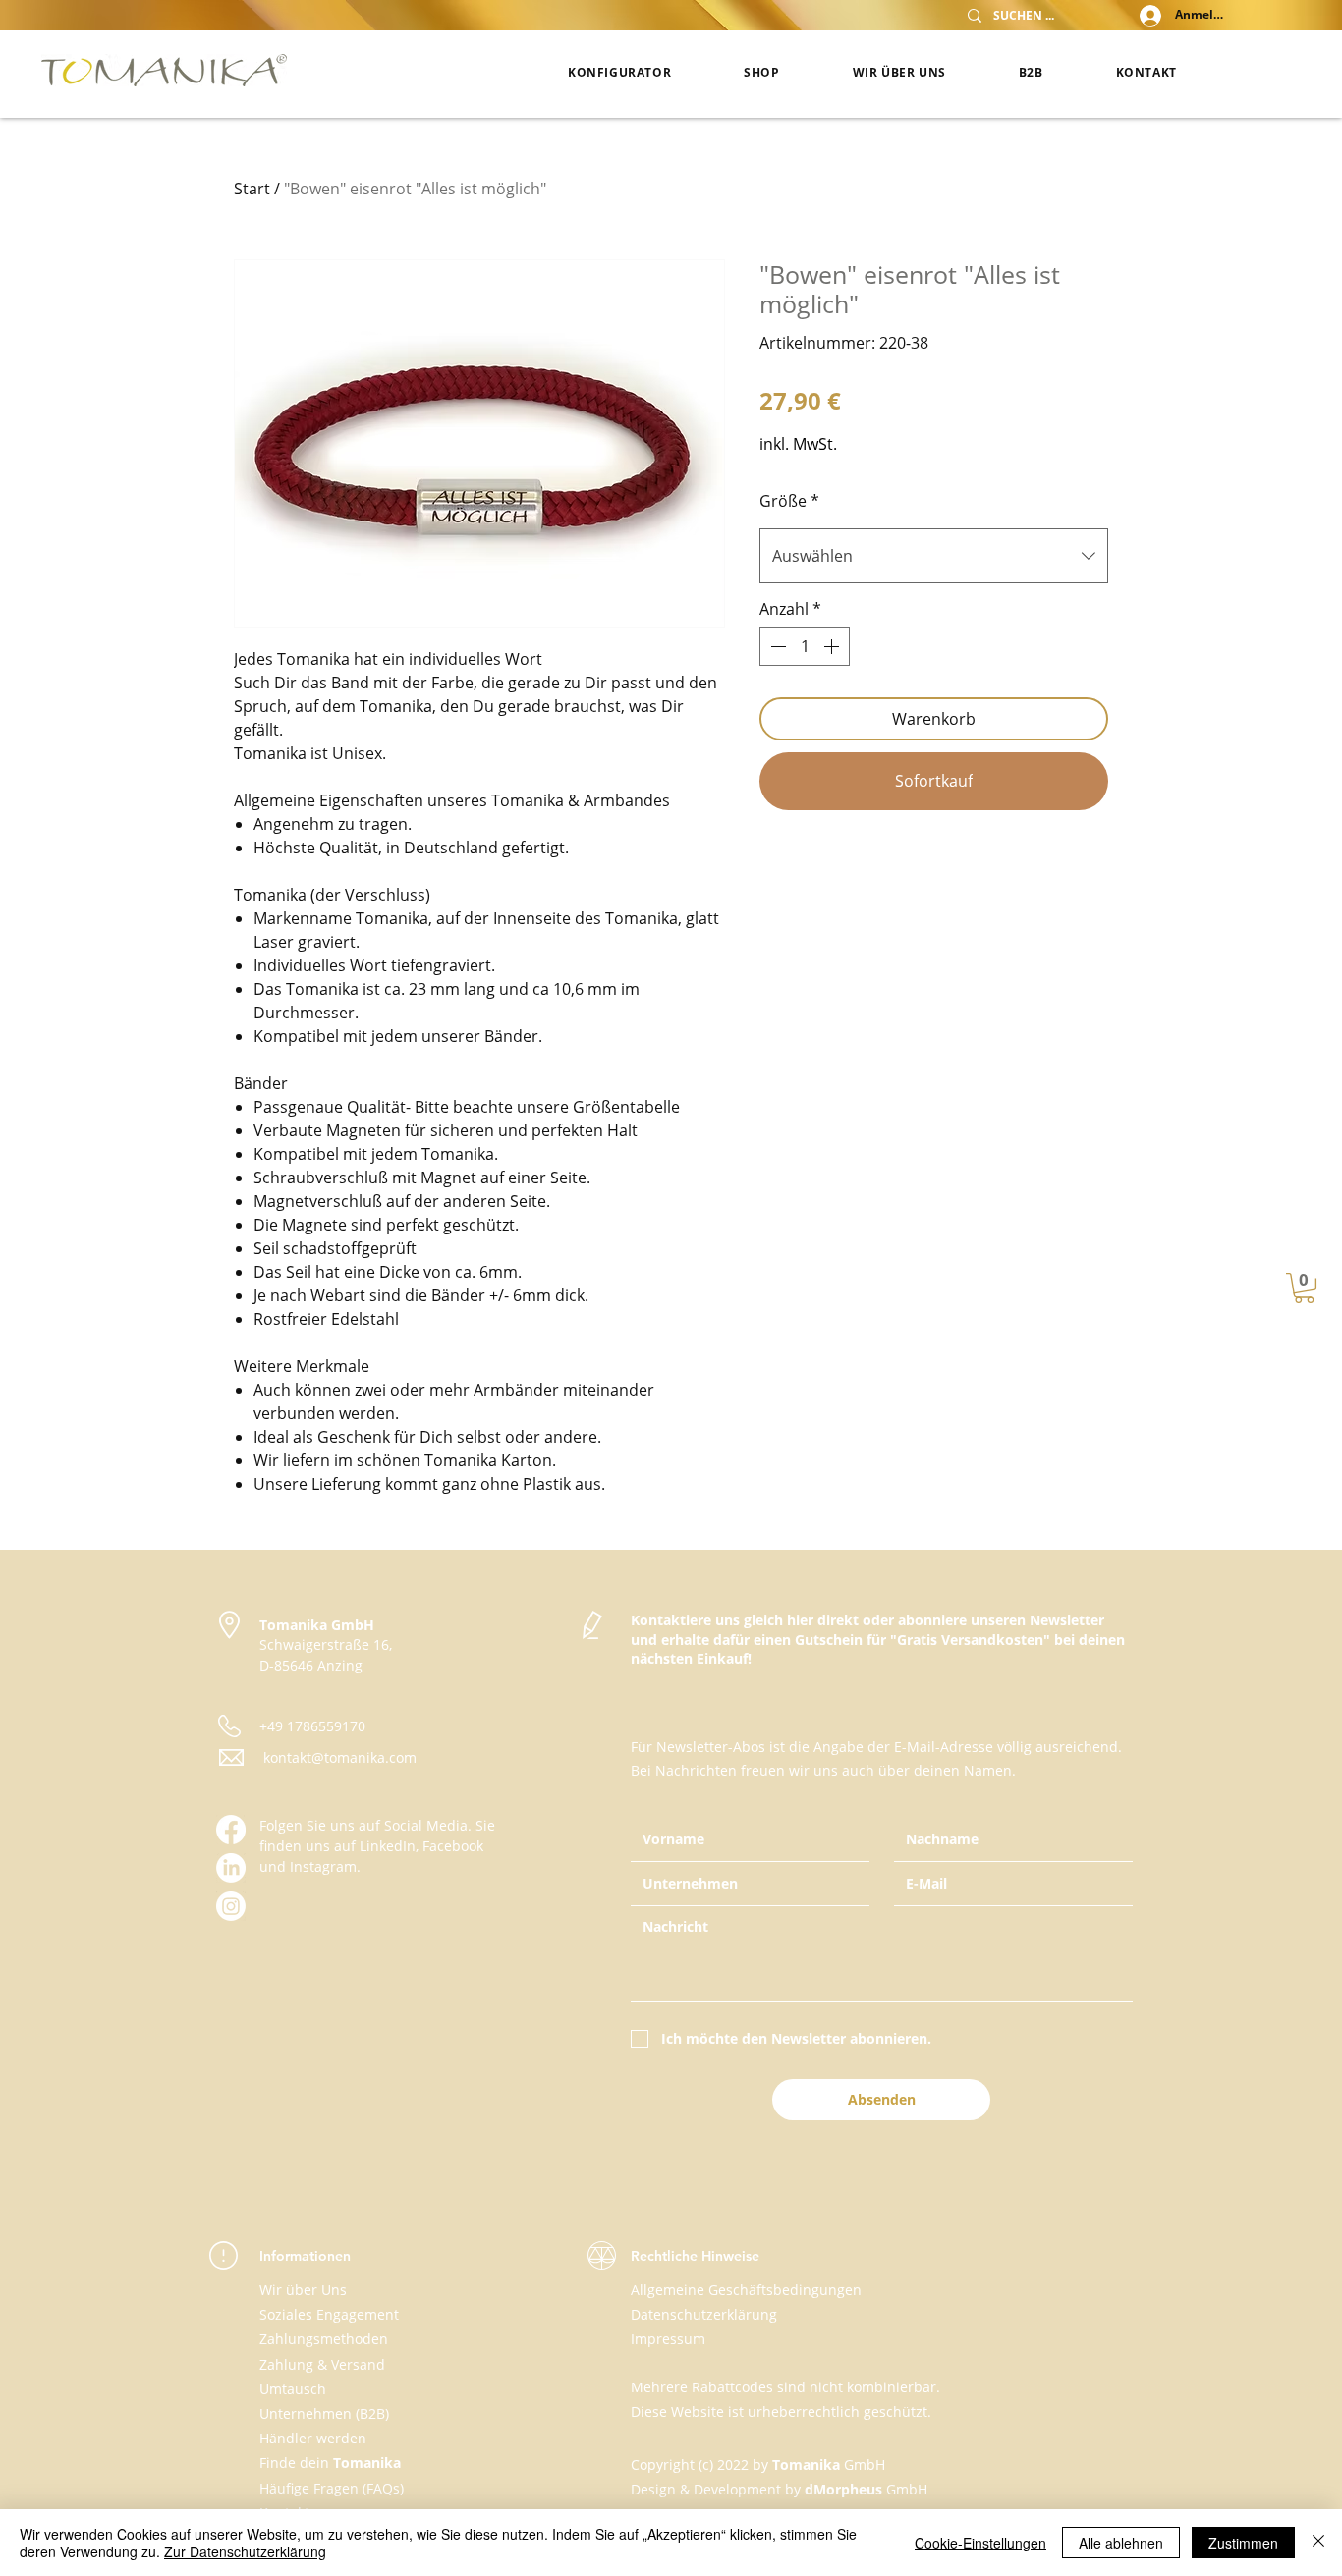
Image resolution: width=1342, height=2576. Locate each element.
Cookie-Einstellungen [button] (980, 2543)
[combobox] (934, 556)
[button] (1304, 1288)
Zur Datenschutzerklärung (245, 2551)
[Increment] (833, 646)
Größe (789, 501)
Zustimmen (1243, 2543)
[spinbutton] (805, 646)
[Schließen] (1318, 2543)
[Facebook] (231, 1830)
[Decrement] (776, 646)
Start (252, 189)
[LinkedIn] (231, 1868)
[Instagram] (231, 1906)
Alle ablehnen (1121, 2543)
